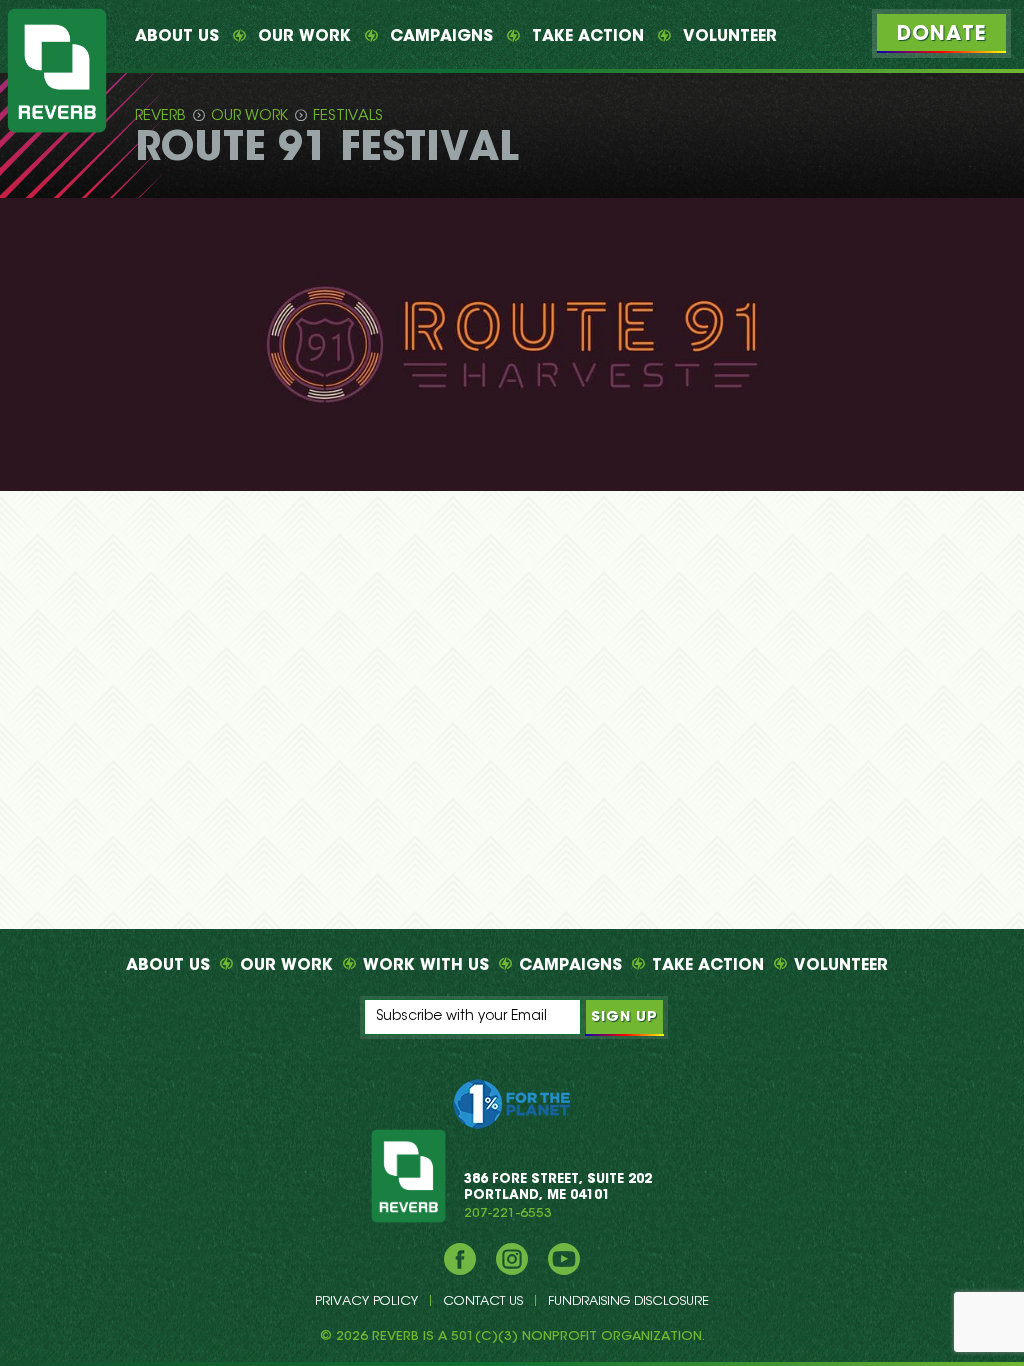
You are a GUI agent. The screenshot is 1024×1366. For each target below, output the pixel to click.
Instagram (512, 1259)
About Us (177, 37)
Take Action (588, 37)
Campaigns (441, 37)
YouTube (564, 1259)
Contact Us (483, 1301)
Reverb (160, 116)
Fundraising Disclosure (628, 1301)
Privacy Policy (366, 1301)
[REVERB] (57, 70)
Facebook (460, 1259)
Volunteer (730, 37)
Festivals (348, 116)
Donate (941, 35)
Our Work (304, 37)
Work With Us (426, 966)
